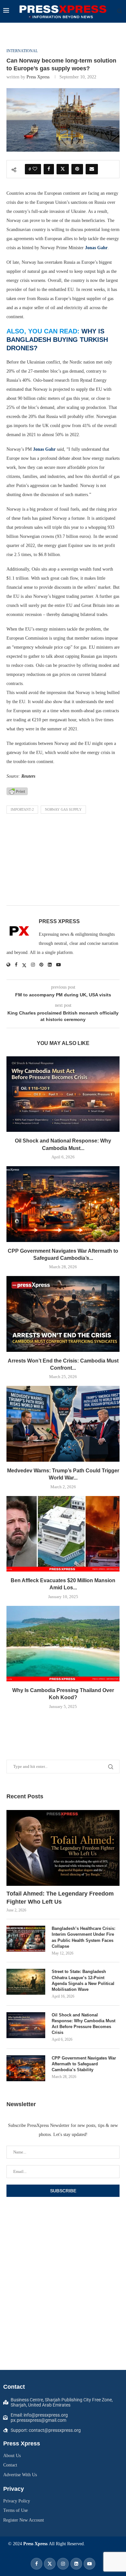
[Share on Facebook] (49, 169)
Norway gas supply (63, 809)
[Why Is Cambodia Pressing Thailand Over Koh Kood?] (63, 1644)
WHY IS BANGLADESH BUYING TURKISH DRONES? (57, 340)
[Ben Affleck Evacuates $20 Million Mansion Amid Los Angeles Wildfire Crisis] (63, 1534)
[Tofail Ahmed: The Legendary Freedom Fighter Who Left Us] (63, 1848)
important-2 (22, 809)
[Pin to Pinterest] (77, 169)
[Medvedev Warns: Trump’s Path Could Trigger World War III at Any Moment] (63, 1424)
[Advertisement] (63, 861)
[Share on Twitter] (63, 169)
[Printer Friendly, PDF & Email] (17, 791)
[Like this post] (35, 169)
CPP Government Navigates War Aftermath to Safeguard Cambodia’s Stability (84, 2064)
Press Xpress (38, 77)
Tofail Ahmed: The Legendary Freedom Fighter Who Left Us (60, 1898)
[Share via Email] (92, 169)
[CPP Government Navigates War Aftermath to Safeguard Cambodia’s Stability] (63, 1204)
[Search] (120, 11)
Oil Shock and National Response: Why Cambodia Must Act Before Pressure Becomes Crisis (84, 2024)
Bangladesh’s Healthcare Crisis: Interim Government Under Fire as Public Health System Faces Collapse (84, 1937)
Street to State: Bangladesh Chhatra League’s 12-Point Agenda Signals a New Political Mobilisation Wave (83, 1980)
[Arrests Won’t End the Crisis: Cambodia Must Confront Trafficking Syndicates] (63, 1314)
